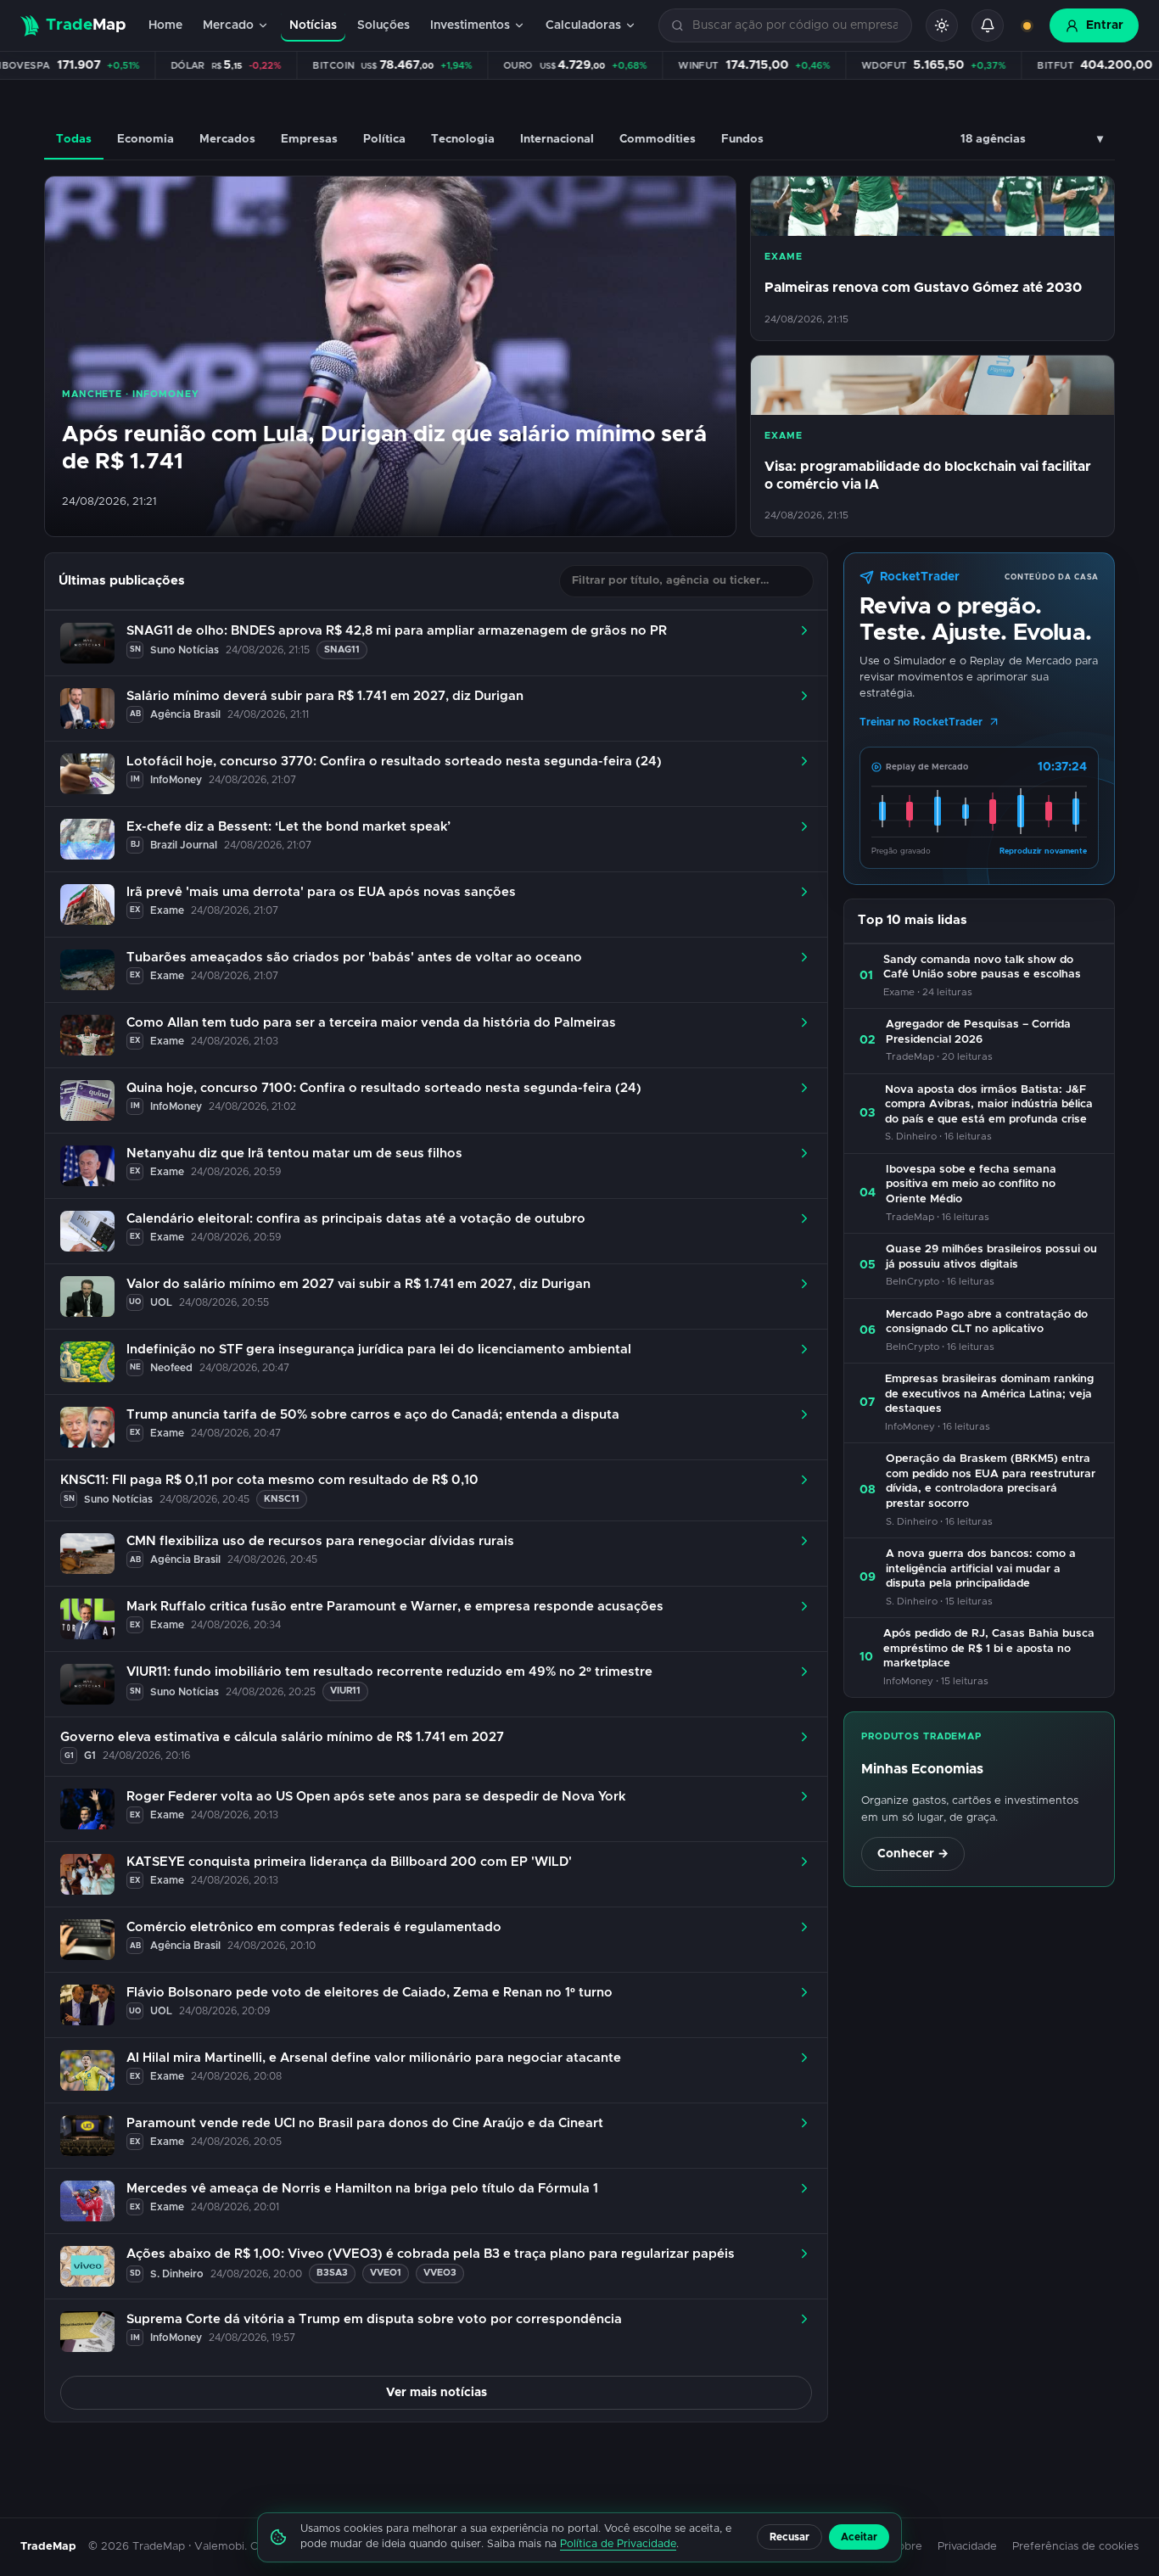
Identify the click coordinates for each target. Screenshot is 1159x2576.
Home (165, 25)
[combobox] (795, 26)
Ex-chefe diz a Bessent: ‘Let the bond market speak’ (288, 827)
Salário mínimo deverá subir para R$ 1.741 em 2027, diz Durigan (325, 696)
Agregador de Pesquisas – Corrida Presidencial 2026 (978, 1032)
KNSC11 (282, 1499)
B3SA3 (332, 2273)
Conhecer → (913, 1854)
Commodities (658, 139)
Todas (74, 139)
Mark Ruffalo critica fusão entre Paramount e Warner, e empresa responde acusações (395, 1607)
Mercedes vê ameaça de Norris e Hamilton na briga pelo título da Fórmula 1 (362, 2189)
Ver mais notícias (437, 2393)
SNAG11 (342, 650)
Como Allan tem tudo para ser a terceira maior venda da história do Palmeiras (371, 1023)
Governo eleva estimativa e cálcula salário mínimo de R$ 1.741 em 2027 (282, 1737)
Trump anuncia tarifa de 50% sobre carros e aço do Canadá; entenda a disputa (373, 1415)
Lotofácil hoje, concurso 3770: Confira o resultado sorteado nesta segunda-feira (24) (394, 762)
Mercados (227, 139)
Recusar (789, 2537)
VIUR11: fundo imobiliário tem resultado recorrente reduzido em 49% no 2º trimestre (389, 1672)
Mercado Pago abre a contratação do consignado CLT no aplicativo (987, 1322)
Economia (146, 139)
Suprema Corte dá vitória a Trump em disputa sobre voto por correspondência (374, 2319)
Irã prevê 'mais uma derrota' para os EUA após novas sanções (321, 892)
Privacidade (967, 2547)
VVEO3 (440, 2273)
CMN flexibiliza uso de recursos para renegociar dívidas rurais (320, 1541)
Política (384, 139)
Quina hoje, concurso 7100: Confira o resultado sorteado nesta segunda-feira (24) (384, 1088)
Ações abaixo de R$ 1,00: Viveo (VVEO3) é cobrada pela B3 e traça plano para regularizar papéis (431, 2254)
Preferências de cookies (1075, 2547)
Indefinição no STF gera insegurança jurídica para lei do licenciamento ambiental (379, 1350)
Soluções (384, 25)
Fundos (742, 139)
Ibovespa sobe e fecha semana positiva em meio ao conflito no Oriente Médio (971, 1184)
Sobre (907, 2547)
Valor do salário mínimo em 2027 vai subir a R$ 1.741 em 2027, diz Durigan (358, 1284)
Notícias (313, 25)
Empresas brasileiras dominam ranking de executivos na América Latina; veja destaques (989, 1394)
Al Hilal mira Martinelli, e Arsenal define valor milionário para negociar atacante (374, 2058)
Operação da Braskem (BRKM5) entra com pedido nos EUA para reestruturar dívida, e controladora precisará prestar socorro (991, 1481)
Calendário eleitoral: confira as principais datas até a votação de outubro (356, 1219)
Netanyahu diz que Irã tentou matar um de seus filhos (294, 1154)
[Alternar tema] (942, 25)
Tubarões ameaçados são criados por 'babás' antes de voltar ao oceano (354, 958)
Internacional (557, 139)
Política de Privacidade (618, 2544)
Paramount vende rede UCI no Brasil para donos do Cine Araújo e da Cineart (365, 2123)
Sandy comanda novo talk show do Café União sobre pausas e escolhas (982, 968)
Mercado (228, 25)
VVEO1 (386, 2273)
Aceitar (859, 2537)
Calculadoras (583, 25)
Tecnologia (463, 139)
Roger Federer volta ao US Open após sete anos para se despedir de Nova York (376, 1797)
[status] (1027, 25)
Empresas (309, 139)
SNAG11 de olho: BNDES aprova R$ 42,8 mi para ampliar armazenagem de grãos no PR (397, 631)
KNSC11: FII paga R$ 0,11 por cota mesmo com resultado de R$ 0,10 (269, 1480)
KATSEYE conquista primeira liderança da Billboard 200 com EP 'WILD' (349, 1862)
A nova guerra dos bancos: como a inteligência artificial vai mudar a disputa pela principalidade (981, 1569)
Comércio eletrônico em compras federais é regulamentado (314, 1927)
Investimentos (470, 25)
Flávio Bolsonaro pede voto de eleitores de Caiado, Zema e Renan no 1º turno (370, 1993)
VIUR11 (345, 1691)
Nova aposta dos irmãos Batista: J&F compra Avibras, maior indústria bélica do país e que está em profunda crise (989, 1105)
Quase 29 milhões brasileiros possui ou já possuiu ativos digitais (991, 1257)
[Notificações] (988, 25)
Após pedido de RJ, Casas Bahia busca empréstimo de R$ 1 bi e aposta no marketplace (989, 1649)
